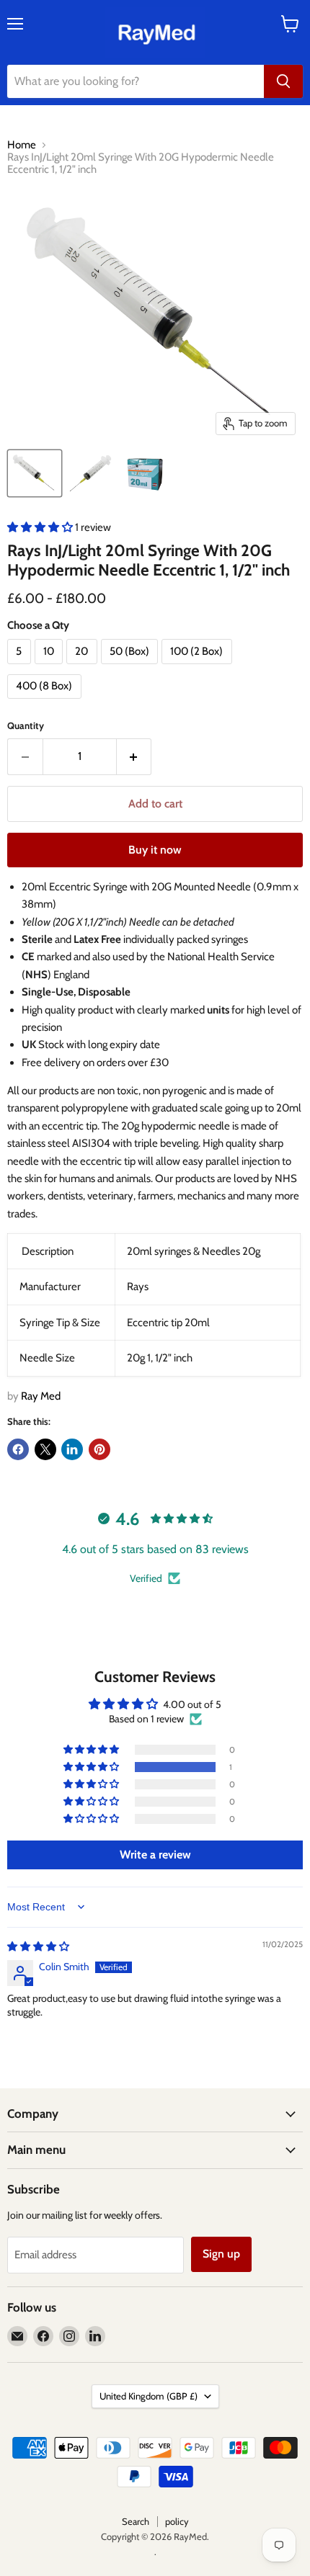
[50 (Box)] (132, 668)
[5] (21, 668)
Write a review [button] (155, 1855)
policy (177, 2521)
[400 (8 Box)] (46, 702)
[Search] (283, 81)
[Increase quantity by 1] (134, 756)
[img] (38, 1946)
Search (136, 2521)
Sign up (221, 2254)
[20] (84, 668)
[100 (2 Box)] (199, 668)
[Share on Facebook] (18, 1449)
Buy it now (155, 850)
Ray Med (41, 1396)
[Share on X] (45, 1449)
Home (22, 145)
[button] (41, 527)
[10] (51, 668)
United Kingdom (149, 2396)
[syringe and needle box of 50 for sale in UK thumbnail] (145, 473)
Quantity (26, 726)
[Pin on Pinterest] (99, 1449)
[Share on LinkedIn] (72, 1449)
